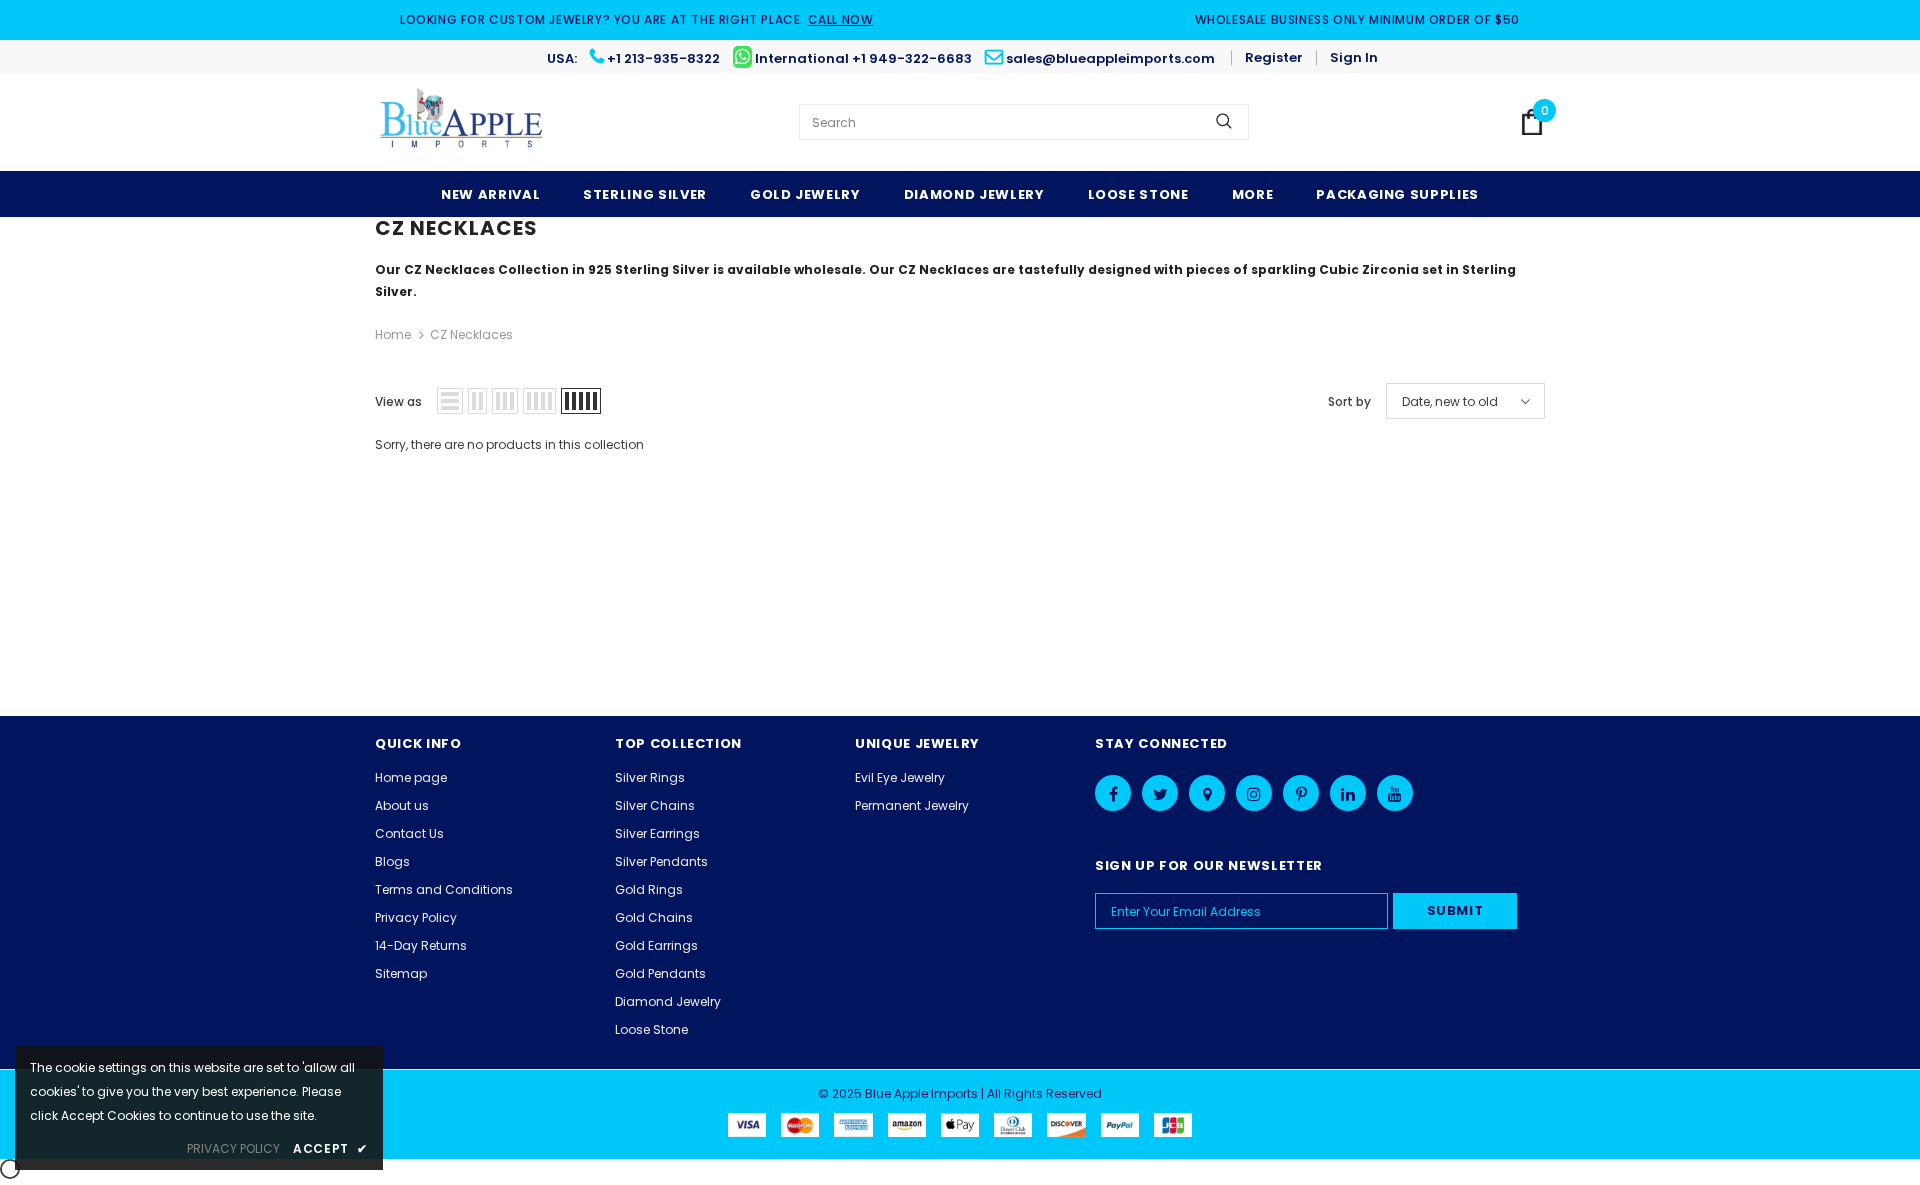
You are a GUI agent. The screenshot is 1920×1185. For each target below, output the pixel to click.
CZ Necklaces (471, 334)
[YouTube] (1395, 793)
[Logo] (462, 122)
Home (393, 334)
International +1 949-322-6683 (863, 58)
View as (398, 401)
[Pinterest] (1301, 793)
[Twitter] (1160, 793)
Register (1274, 57)
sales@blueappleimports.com (1110, 58)
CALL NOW (841, 19)
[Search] (1224, 122)
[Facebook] (1113, 793)
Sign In (1354, 57)
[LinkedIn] (1348, 793)
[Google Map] (1207, 793)
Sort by (1349, 401)
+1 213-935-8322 (663, 58)
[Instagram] (1254, 793)
